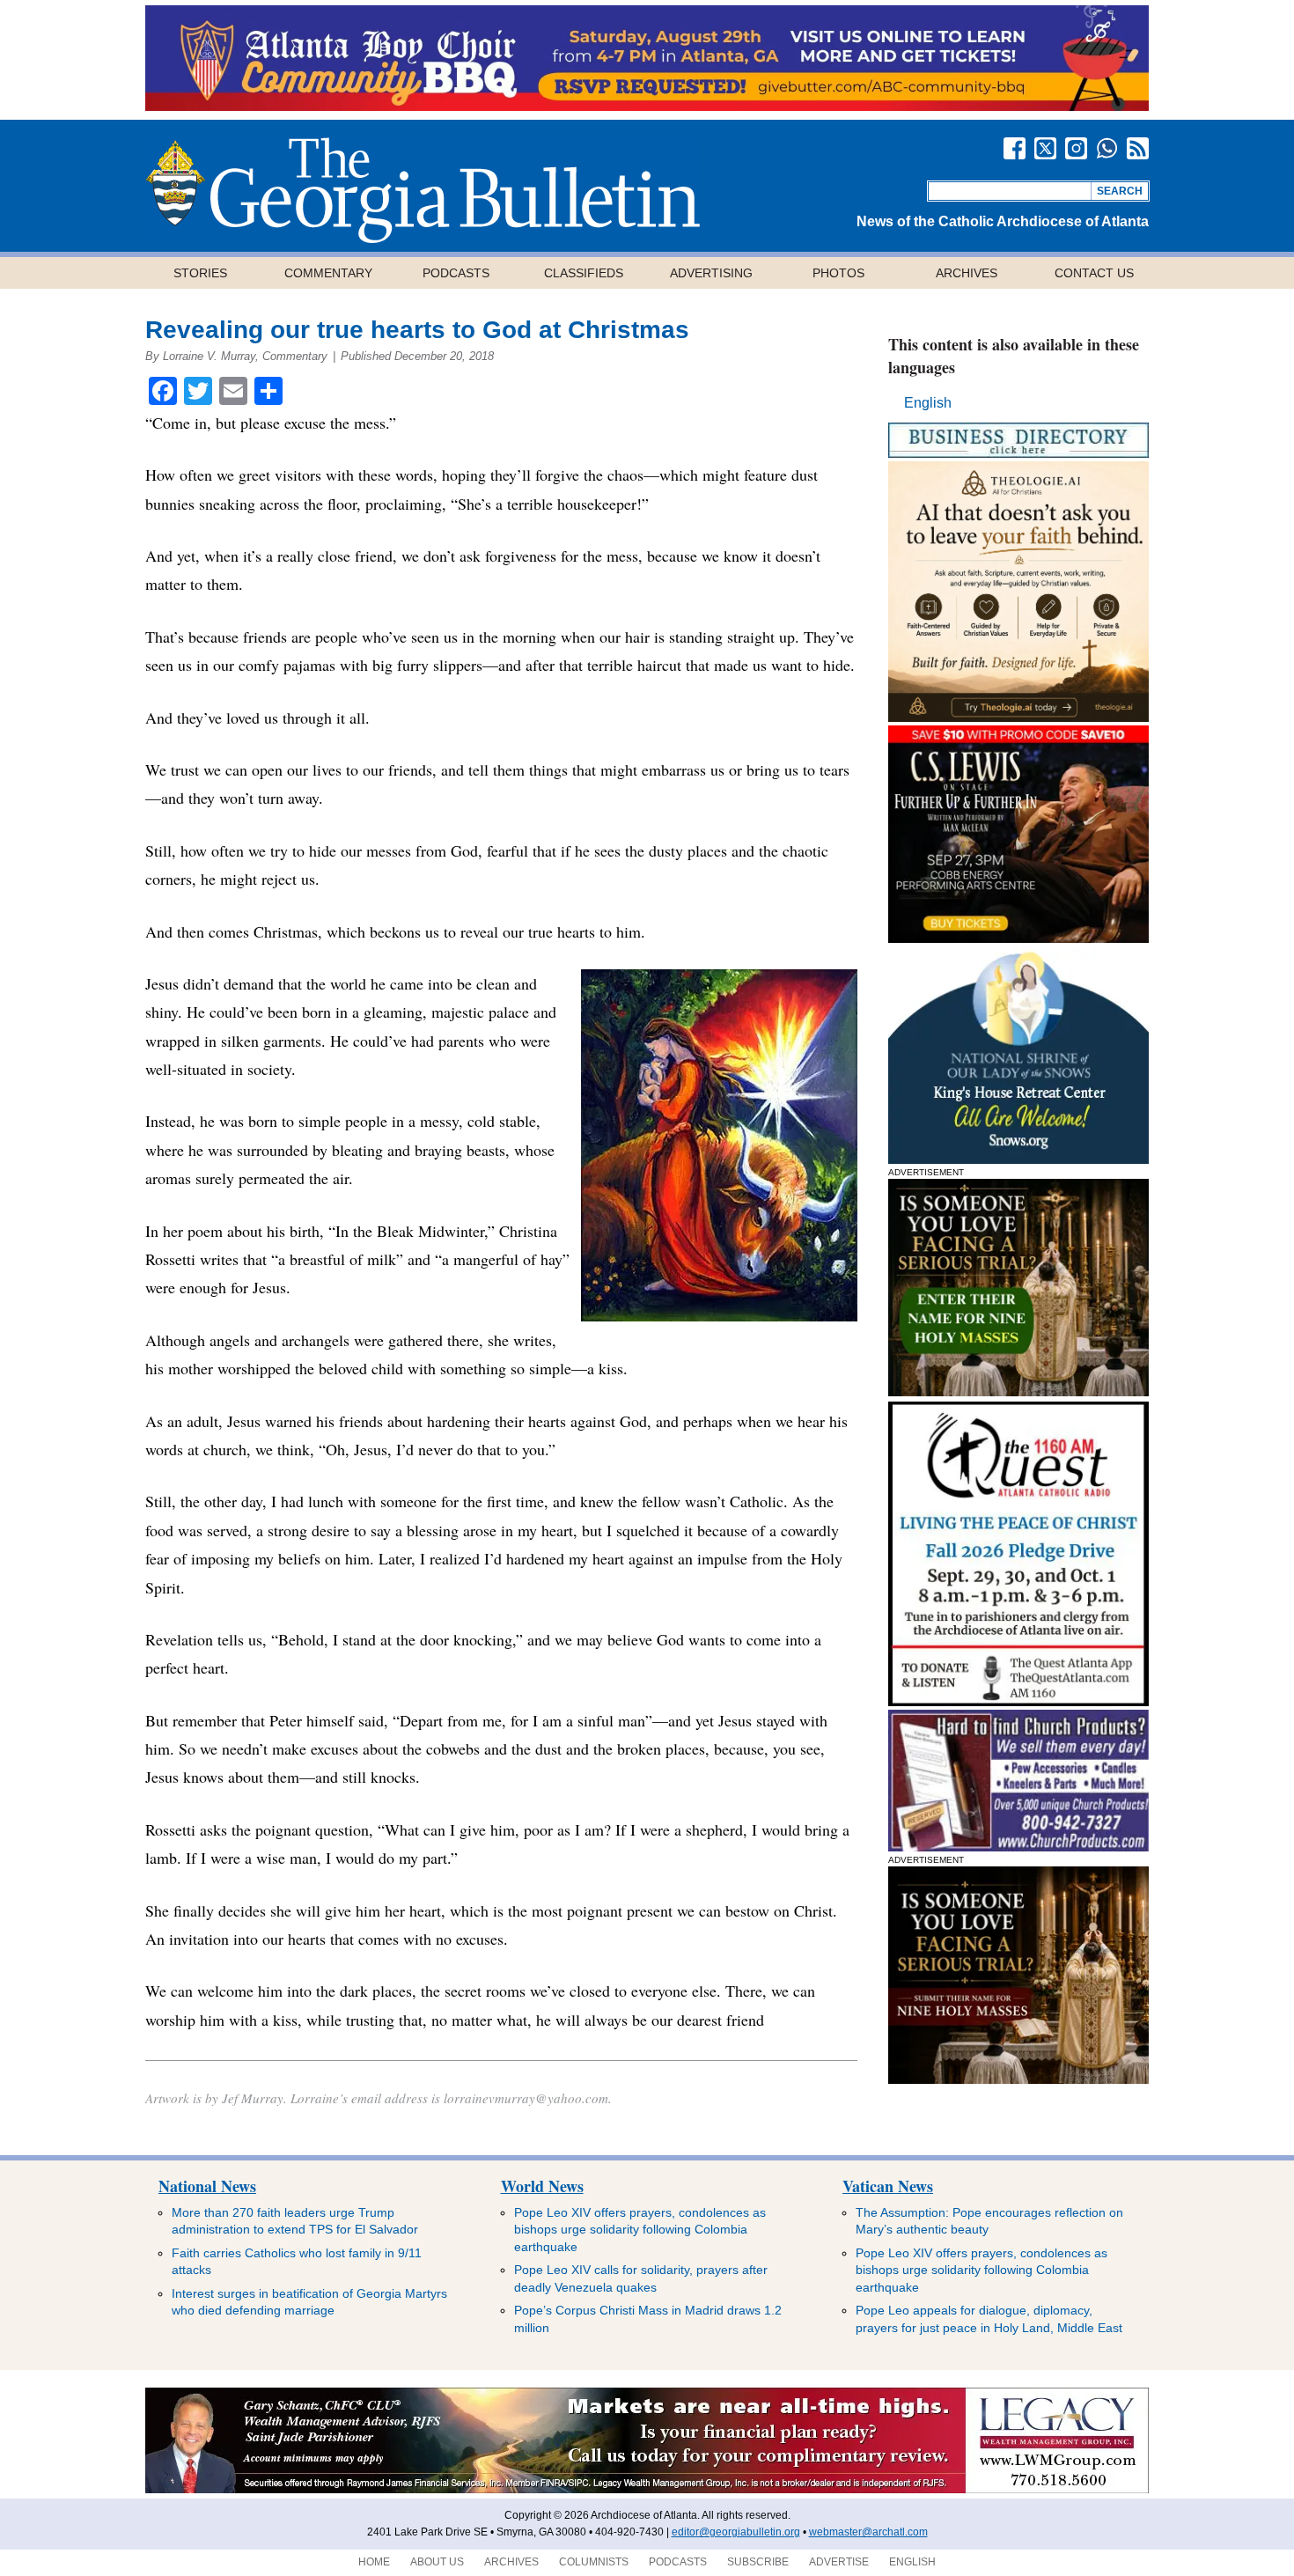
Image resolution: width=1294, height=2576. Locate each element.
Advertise (839, 2562)
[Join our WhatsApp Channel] (1107, 148)
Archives (967, 273)
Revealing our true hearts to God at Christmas (417, 330)
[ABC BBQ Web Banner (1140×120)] (647, 106)
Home (374, 2562)
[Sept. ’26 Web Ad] (1018, 1159)
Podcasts (456, 273)
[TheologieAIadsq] (1018, 717)
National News (207, 2186)
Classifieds (584, 273)
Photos (838, 273)
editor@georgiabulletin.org (736, 2532)
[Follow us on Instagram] (1076, 148)
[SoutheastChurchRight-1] (1018, 1847)
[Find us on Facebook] (1015, 148)
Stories (200, 273)
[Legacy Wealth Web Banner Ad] (647, 2490)
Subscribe (758, 2562)
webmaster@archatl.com (868, 2532)
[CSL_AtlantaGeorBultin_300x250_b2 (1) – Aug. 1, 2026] (1018, 938)
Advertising (711, 273)
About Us (437, 2562)
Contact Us (1094, 273)
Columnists (594, 2562)
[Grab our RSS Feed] (1138, 148)
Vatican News (888, 2186)
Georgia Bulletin (423, 190)
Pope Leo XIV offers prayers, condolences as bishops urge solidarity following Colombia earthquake (640, 2230)
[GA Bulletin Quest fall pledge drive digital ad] (1018, 1701)
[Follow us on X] (1045, 148)
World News (542, 2186)
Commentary (328, 273)
